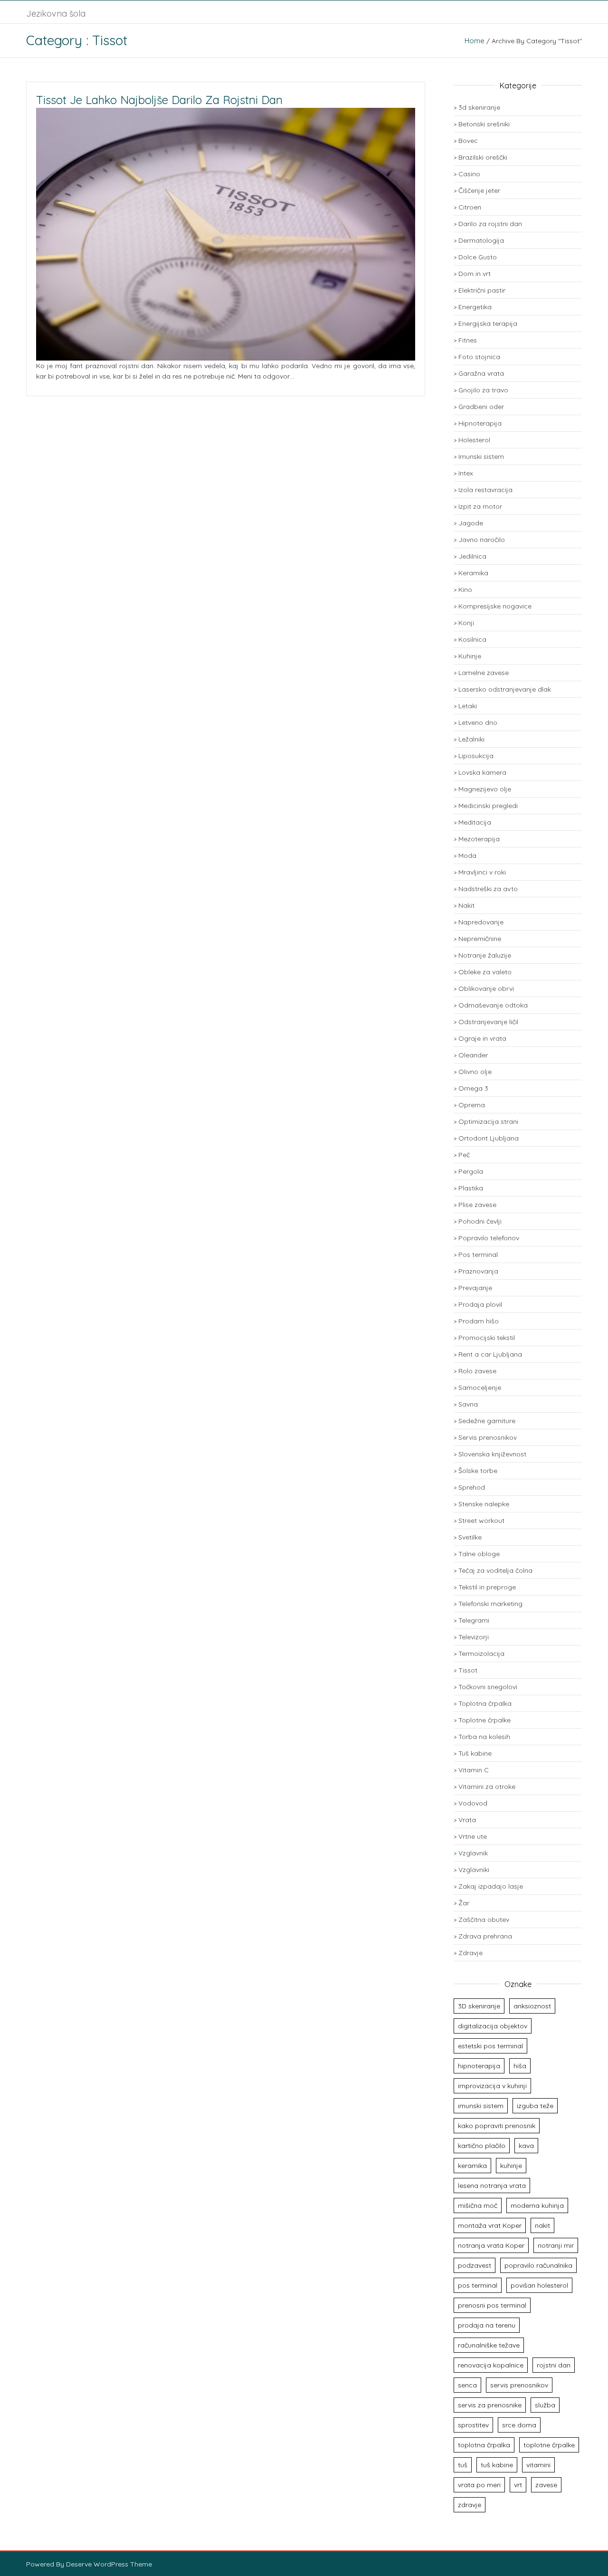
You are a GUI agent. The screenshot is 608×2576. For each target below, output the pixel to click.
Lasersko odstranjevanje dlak (505, 689)
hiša (520, 2066)
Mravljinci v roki (482, 872)
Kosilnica (472, 639)
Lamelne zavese (484, 673)
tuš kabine (497, 2465)
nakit (542, 2225)
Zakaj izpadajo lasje (491, 1886)
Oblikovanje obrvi (486, 989)
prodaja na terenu (487, 2325)
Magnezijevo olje (485, 789)
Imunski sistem (481, 456)
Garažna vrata (481, 373)
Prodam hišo (479, 1321)
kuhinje (511, 2166)
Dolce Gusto (478, 257)
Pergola (471, 1171)
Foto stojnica (479, 357)
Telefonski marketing (490, 1604)
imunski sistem (481, 2106)
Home (475, 41)
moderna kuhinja (537, 2205)
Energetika (475, 307)
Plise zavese (477, 1205)
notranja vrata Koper (491, 2245)
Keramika (473, 573)
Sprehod (472, 1487)
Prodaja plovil (480, 1304)
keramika (472, 2166)
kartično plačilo (482, 2146)
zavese (546, 2485)
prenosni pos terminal (492, 2305)
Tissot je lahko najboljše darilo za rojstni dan (159, 100)
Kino (465, 589)
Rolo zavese (477, 1371)
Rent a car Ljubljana (490, 1354)
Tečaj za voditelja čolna (495, 1570)
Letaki (468, 706)
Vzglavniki (474, 1870)
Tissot (468, 1670)
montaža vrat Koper (490, 2225)
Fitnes (468, 340)
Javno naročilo (482, 540)
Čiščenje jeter (479, 190)
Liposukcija (476, 756)
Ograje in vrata (482, 1038)
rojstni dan (554, 2365)
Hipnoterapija (480, 423)
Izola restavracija (485, 490)
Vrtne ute (473, 1836)
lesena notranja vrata (492, 2186)
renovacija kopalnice (491, 2365)
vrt (518, 2485)
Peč (464, 1155)
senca (467, 2385)
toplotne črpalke (549, 2445)
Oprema (472, 1105)
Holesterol (474, 440)
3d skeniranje (479, 107)
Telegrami (474, 1620)
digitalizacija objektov (493, 2026)
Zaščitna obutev (484, 1920)
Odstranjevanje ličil (488, 1022)
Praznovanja (478, 1271)
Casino (469, 174)
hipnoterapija (479, 2066)
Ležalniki (471, 739)
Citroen (470, 207)
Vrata (467, 1820)
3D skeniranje (479, 2006)
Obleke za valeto (485, 972)
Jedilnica (472, 556)
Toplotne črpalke (484, 1720)
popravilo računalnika (538, 2265)
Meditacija (475, 822)
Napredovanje (481, 922)
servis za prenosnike (490, 2405)
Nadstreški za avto (488, 889)
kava (526, 2146)
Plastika (471, 1188)
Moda (467, 855)
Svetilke (470, 1537)
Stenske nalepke (484, 1504)
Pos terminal (478, 1255)
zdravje (470, 2505)
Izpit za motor (480, 506)
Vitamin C (474, 1770)
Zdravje (470, 1953)
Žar (464, 1903)
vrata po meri (479, 2485)
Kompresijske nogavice (495, 606)
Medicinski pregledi (488, 806)
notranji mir (556, 2245)
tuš (463, 2465)
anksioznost (532, 2006)
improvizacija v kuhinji (492, 2086)
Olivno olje (475, 1072)
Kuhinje (470, 656)
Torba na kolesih (484, 1737)
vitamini (538, 2465)
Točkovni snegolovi (488, 1687)
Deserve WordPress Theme (109, 2564)
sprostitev (473, 2425)
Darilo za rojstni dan (490, 224)
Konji (466, 623)
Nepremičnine (480, 939)
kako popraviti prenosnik (497, 2126)
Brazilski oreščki (483, 157)
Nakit (466, 905)
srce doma (519, 2425)
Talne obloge (479, 1554)
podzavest (475, 2265)
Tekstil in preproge (487, 1587)
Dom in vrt (475, 274)
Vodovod (473, 1803)
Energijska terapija (488, 323)
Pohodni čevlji (480, 1221)
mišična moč (478, 2205)
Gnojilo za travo (483, 390)
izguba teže (535, 2106)
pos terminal (478, 2285)
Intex (466, 473)
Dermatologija (481, 240)
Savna (468, 1404)
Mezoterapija (479, 839)
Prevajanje (475, 1288)
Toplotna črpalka (485, 1703)
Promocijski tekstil (487, 1338)
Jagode (471, 523)
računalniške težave (489, 2345)
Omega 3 (473, 1088)
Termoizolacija (481, 1654)
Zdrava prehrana (485, 1936)
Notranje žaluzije (485, 955)
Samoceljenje (480, 1388)
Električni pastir (482, 290)
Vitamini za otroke (487, 1787)
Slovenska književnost (492, 1454)
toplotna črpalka (484, 2445)
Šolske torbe (478, 1471)
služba (545, 2405)
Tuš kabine (475, 1753)
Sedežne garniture (487, 1421)
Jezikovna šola (56, 14)
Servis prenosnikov (488, 1437)
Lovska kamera (482, 772)
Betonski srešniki (484, 124)
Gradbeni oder (481, 407)
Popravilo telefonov (489, 1238)
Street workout (481, 1521)
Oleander (473, 1055)
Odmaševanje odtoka (493, 1005)
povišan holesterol (539, 2285)
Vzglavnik (473, 1853)
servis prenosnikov (519, 2385)
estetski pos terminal (490, 2046)
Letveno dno (478, 722)
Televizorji (474, 1637)
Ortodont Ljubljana (489, 1138)
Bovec (468, 141)
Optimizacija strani (488, 1122)
